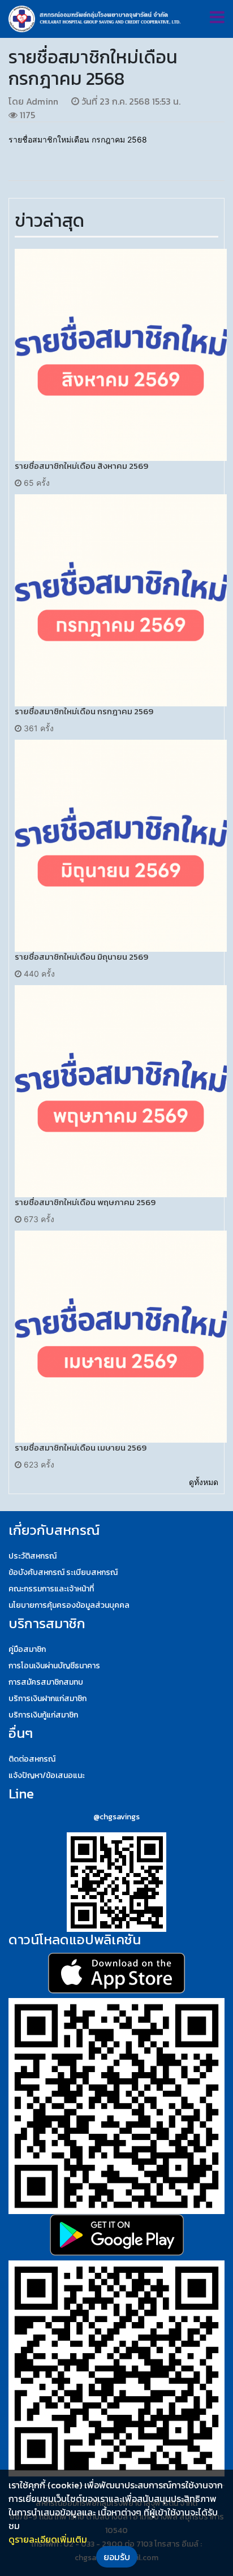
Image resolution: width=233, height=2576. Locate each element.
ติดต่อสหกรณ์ (32, 1759)
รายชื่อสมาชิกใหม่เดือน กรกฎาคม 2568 (78, 139)
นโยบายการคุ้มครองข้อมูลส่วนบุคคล (69, 1605)
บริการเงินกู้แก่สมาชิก (43, 1715)
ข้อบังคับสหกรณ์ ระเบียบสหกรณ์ (63, 1572)
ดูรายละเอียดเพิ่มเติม (48, 2539)
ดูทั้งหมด (204, 1482)
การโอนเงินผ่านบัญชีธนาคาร (54, 1666)
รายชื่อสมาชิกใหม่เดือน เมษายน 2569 (81, 1447)
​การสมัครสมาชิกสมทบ (46, 1682)
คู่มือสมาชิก (27, 1649)
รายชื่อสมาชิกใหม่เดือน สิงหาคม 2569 (81, 466)
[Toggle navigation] (217, 17)
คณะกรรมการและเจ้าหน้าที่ (51, 1589)
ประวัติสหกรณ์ (33, 1556)
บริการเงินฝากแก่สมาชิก (48, 1699)
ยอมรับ (117, 2557)
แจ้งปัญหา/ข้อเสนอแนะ (47, 1775)
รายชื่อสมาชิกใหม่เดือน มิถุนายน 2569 (81, 957)
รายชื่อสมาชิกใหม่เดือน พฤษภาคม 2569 (85, 1202)
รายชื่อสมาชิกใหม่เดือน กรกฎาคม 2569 (84, 711)
